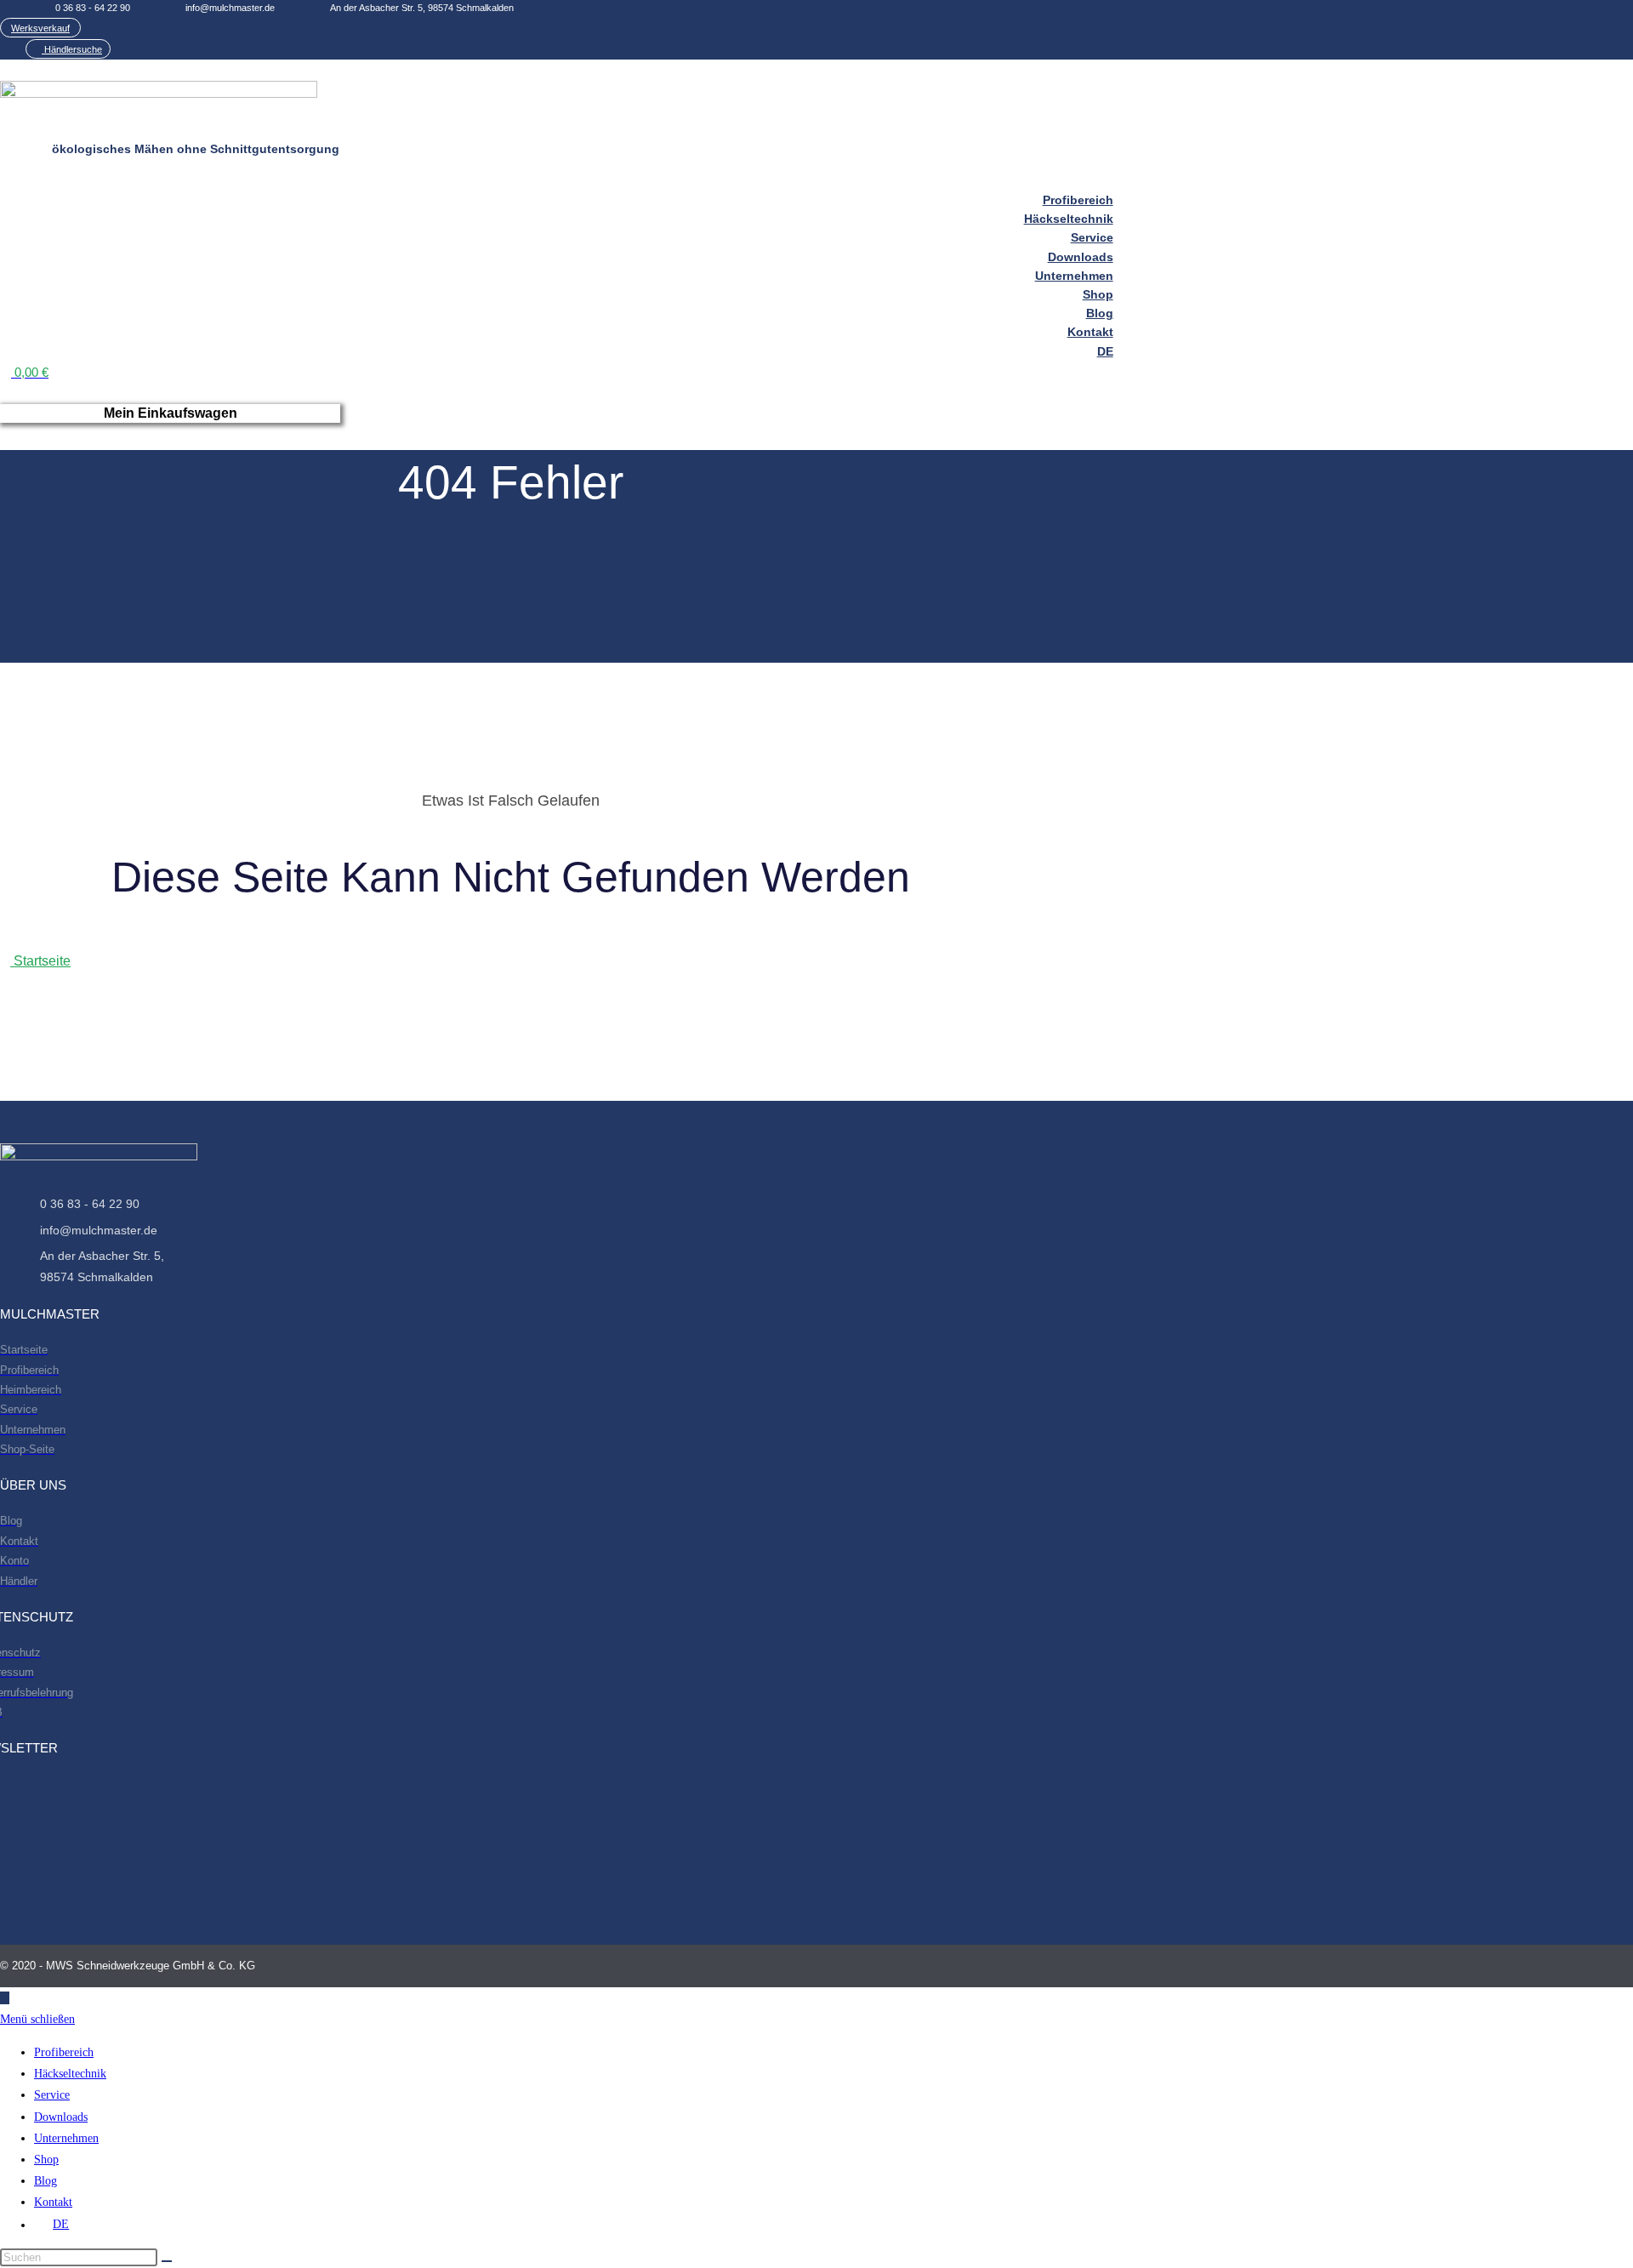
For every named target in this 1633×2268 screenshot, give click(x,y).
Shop (46, 2160)
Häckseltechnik (70, 2074)
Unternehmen (66, 2138)
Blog (46, 2181)
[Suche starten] (167, 2261)
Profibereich (64, 2052)
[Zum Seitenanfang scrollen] (5, 1998)
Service (52, 2095)
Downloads (61, 2117)
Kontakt (53, 2202)
